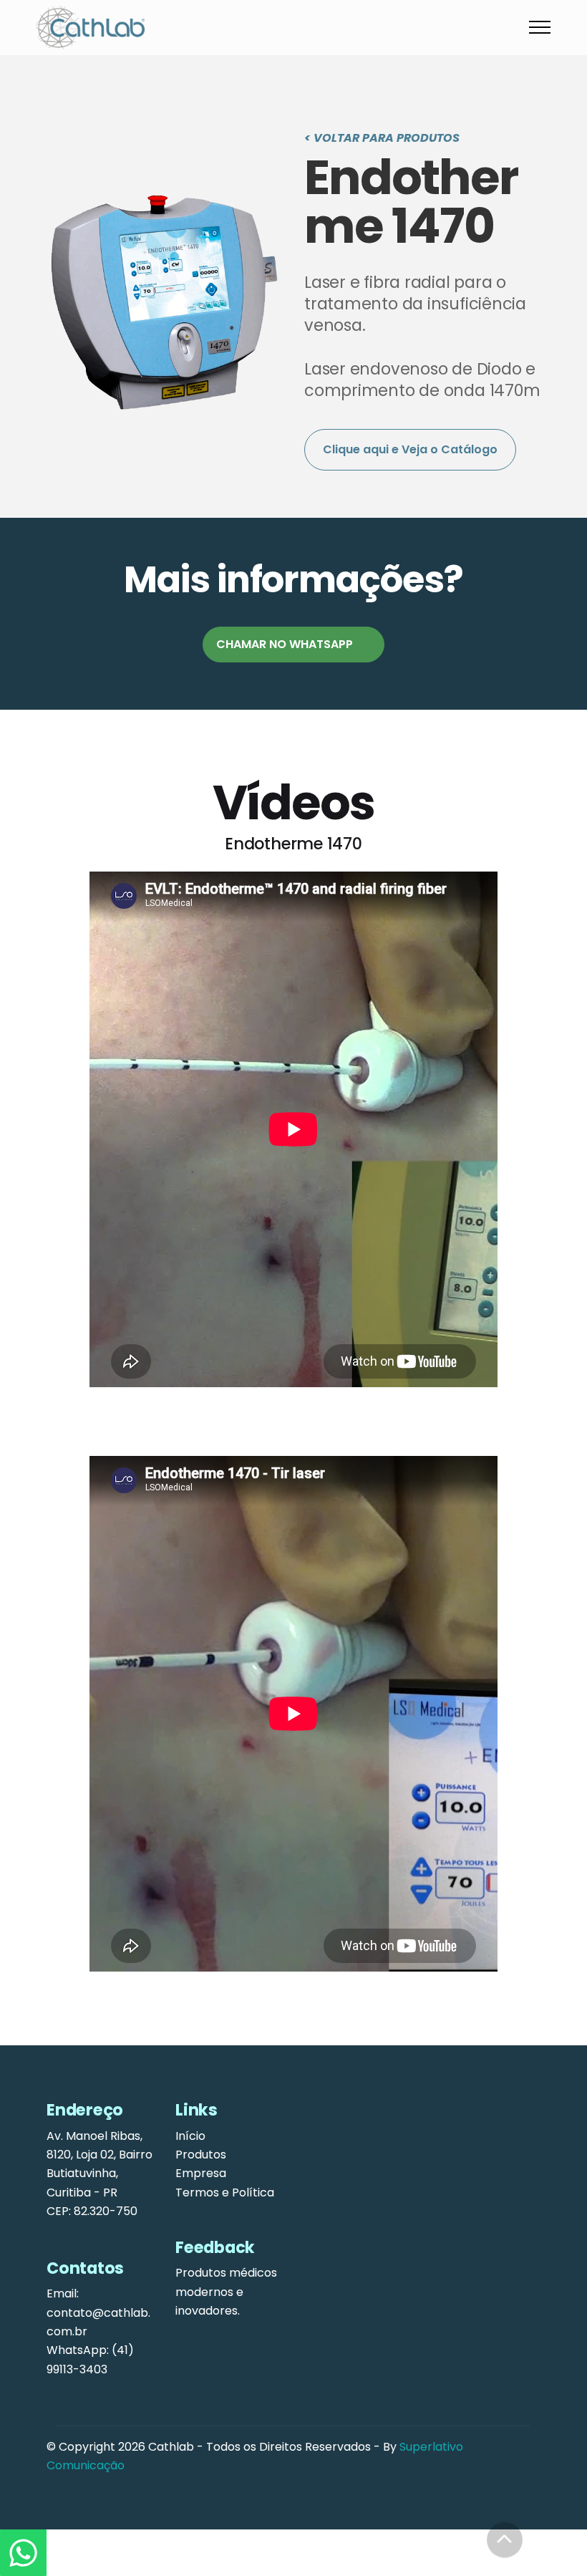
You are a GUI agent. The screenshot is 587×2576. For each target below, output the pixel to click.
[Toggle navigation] (540, 27)
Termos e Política (225, 2193)
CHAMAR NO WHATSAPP (285, 644)
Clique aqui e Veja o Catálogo (410, 449)
